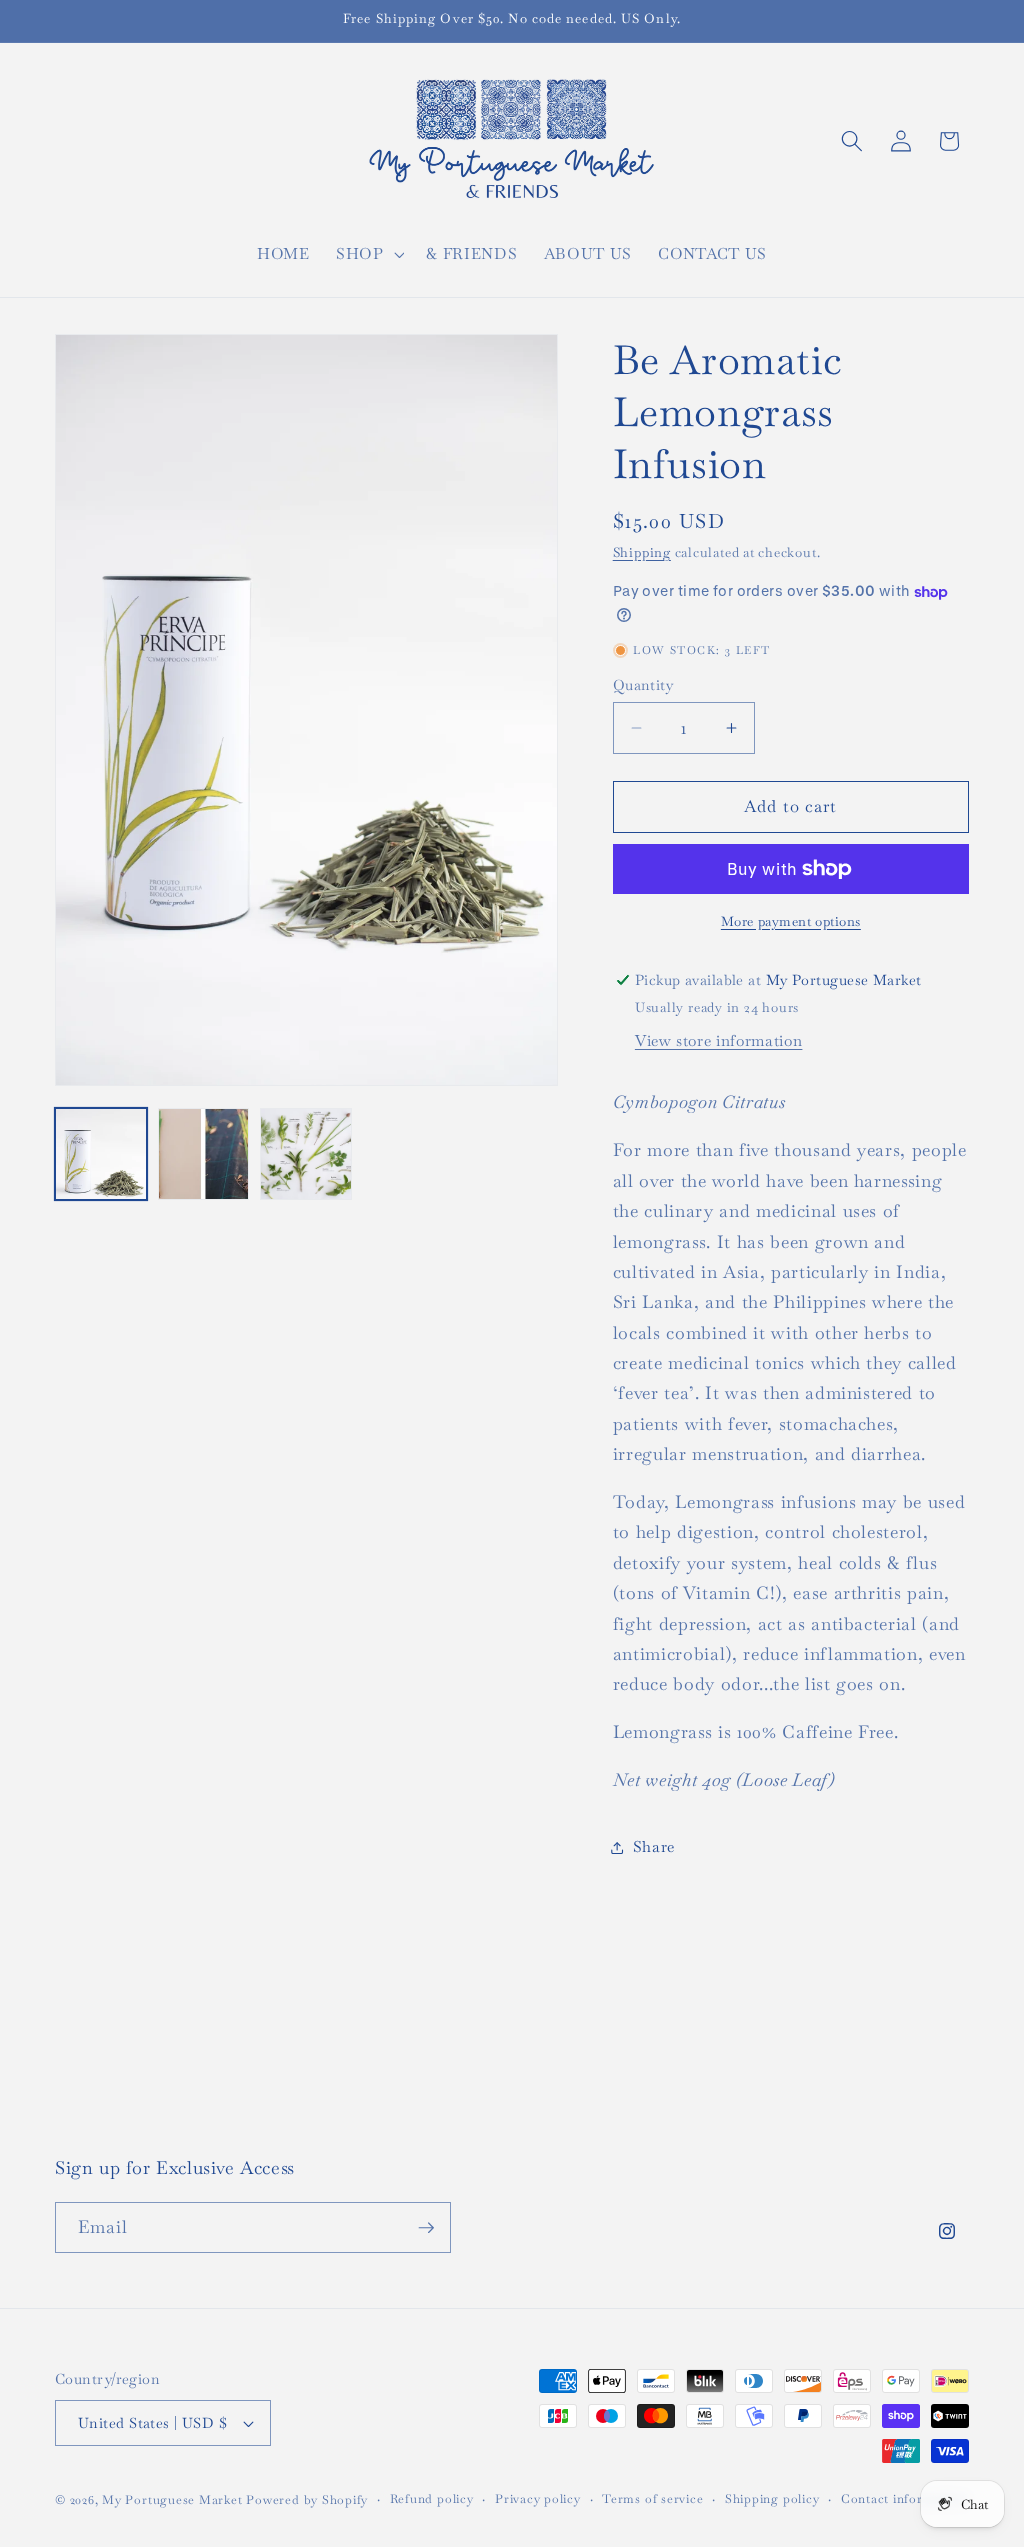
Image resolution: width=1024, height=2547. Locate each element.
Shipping (642, 552)
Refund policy (432, 2499)
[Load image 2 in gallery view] (204, 1154)
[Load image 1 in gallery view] (101, 1154)
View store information (719, 1041)
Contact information (903, 2499)
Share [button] (654, 1847)
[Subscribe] (426, 2228)
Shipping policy (772, 2499)
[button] (368, 254)
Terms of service (652, 2499)
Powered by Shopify (307, 2500)
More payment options (791, 921)
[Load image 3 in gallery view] (306, 1154)
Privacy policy (538, 2499)
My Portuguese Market (172, 2500)
